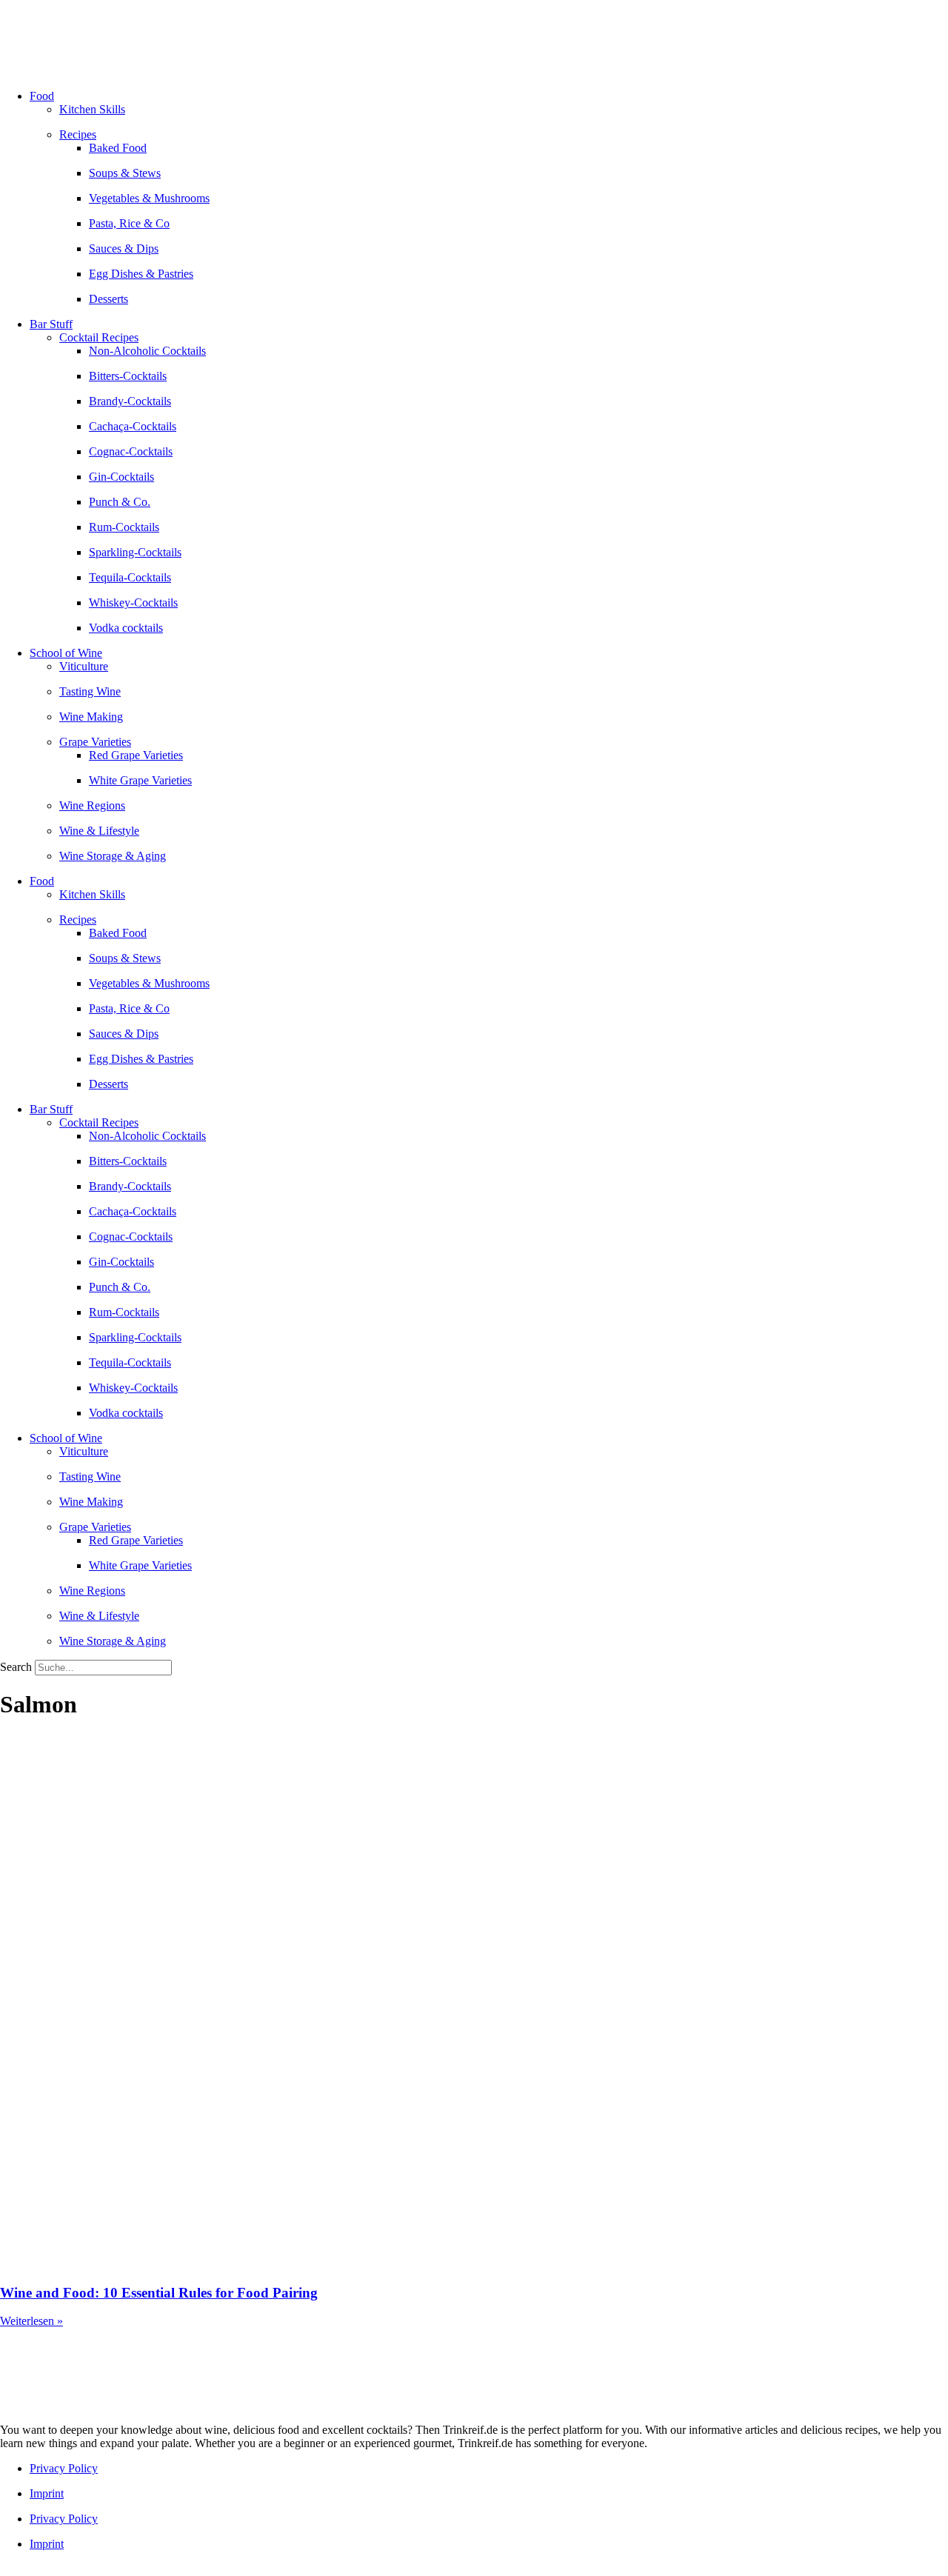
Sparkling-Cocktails (135, 552)
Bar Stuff (51, 324)
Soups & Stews (125, 173)
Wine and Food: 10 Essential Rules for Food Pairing (159, 2293)
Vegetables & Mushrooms (149, 198)
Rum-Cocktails (124, 527)
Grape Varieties (95, 742)
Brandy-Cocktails (130, 401)
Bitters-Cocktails (128, 376)
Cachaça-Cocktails (133, 426)
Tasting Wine (90, 691)
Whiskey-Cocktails (133, 603)
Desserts (109, 299)
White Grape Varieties (140, 780)
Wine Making (91, 717)
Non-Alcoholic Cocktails (147, 351)
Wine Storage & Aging (113, 856)
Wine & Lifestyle (99, 831)
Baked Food (118, 148)
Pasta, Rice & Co (129, 223)
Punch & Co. (120, 502)
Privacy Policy (64, 2468)
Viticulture (84, 666)
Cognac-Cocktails (131, 451)
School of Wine (66, 653)
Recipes (78, 134)
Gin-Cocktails (121, 477)
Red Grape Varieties (136, 755)
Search (16, 1667)
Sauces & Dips (124, 248)
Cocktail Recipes (99, 337)
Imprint (47, 2493)
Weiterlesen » (31, 2321)
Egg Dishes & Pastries (141, 274)
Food (42, 96)
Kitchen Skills (92, 109)
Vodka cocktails (126, 628)
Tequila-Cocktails (130, 577)
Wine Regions (92, 805)
